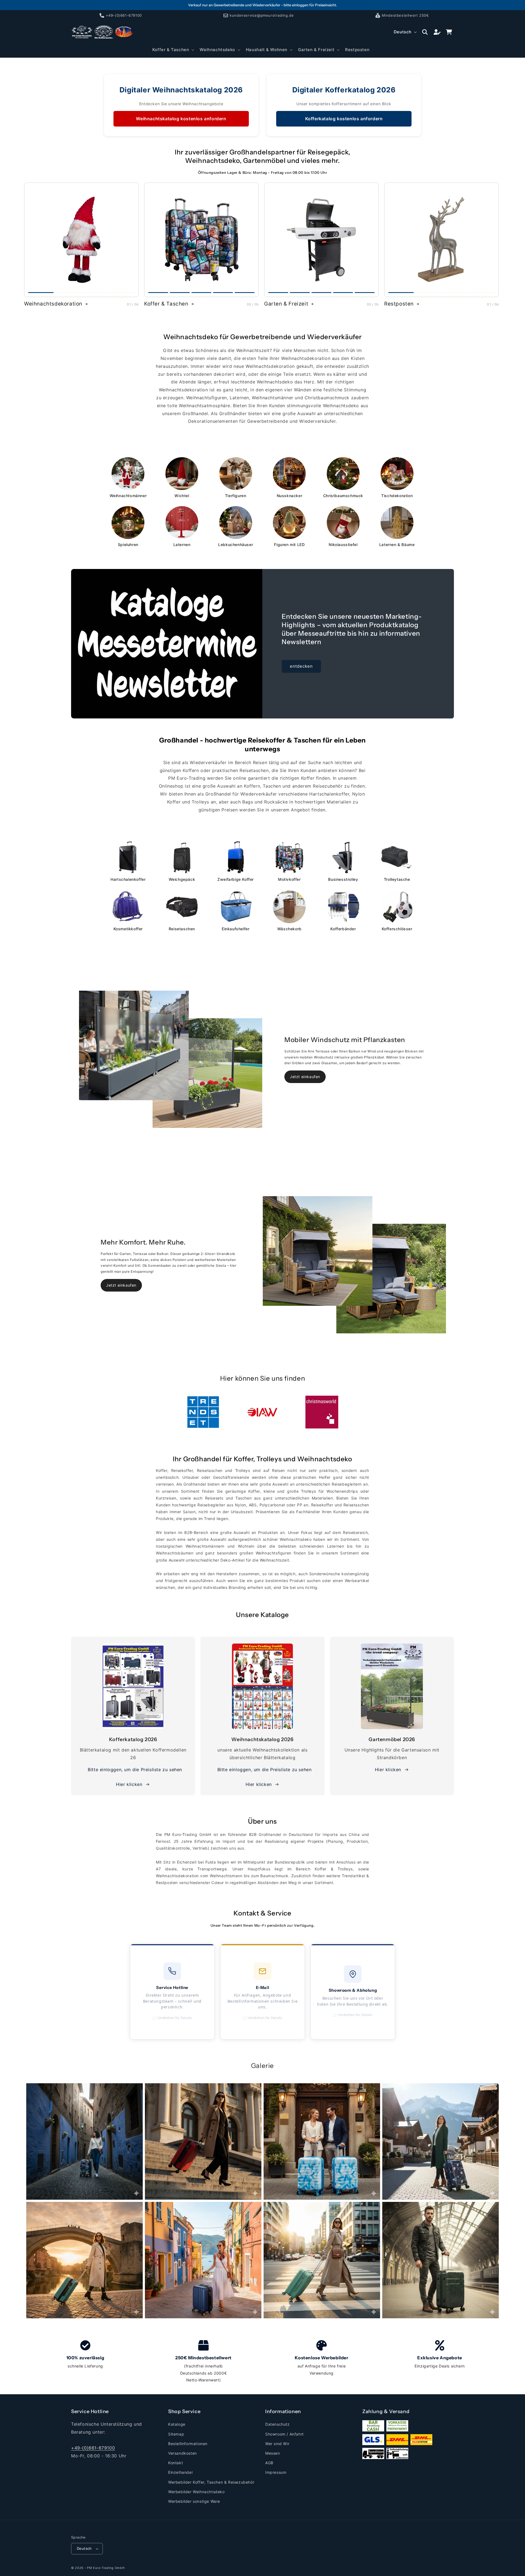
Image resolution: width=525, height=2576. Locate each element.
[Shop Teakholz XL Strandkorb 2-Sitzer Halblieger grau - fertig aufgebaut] (321, 240)
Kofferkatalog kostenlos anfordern (344, 119)
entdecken (301, 666)
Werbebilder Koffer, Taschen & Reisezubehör (211, 2482)
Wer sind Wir (277, 2444)
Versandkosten (183, 2453)
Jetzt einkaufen (305, 1077)
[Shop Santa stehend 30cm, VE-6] (81, 240)
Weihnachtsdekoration (53, 304)
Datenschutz (278, 2424)
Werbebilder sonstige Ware (194, 2501)
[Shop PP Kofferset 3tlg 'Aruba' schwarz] (201, 240)
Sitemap (176, 2434)
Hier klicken (129, 1784)
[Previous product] (31, 240)
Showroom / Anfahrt (285, 2434)
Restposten (399, 304)
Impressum (276, 2472)
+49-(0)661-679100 (93, 2448)
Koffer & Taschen (166, 304)
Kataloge (177, 2424)
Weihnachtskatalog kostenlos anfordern (181, 119)
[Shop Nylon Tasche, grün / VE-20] (441, 240)
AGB (269, 2463)
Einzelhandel (180, 2472)
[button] (173, 50)
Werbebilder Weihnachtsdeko (196, 2492)
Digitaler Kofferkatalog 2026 (344, 90)
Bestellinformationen (188, 2444)
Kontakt (176, 2463)
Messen (273, 2453)
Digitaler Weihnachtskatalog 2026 (181, 90)
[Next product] (131, 240)
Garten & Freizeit (286, 304)
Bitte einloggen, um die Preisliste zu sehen (135, 1770)
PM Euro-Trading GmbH (106, 2568)
